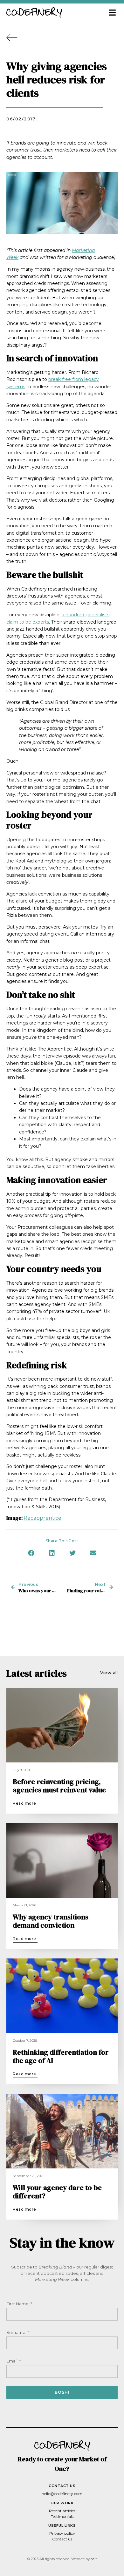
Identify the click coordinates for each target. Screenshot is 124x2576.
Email (12, 2361)
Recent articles (62, 2511)
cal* (94, 2559)
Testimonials (62, 2516)
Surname (16, 2332)
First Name (18, 2304)
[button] (112, 13)
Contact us (62, 2539)
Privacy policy (62, 2533)
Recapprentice (42, 1518)
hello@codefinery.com (62, 2494)
